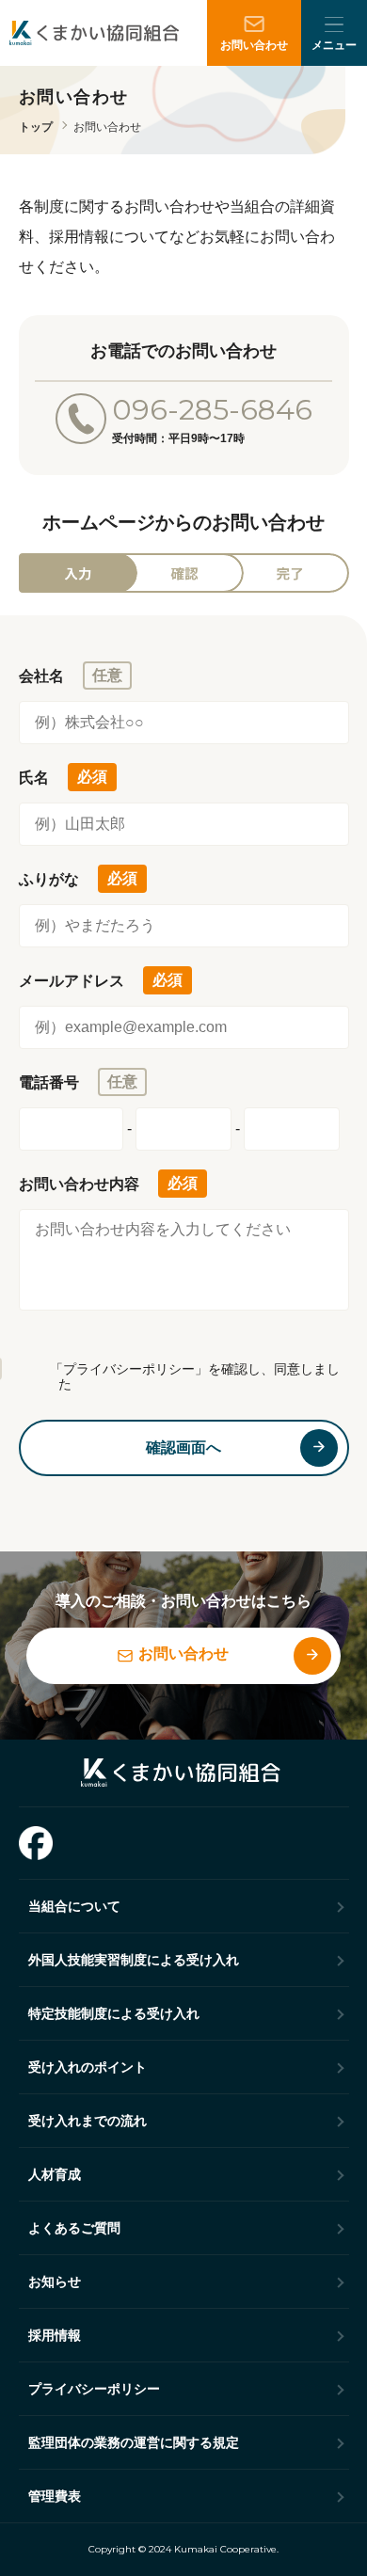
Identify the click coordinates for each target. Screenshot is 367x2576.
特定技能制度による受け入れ (114, 2013)
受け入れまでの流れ (88, 2121)
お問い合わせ (254, 45)
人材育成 (55, 2174)
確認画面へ (183, 1447)
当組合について (74, 1906)
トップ (36, 127)
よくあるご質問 (74, 2228)
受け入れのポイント (88, 2067)
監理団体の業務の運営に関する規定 (134, 2442)
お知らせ (55, 2282)
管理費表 (55, 2496)
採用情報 (55, 2335)
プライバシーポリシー (94, 2389)
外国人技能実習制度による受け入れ (134, 1960)
